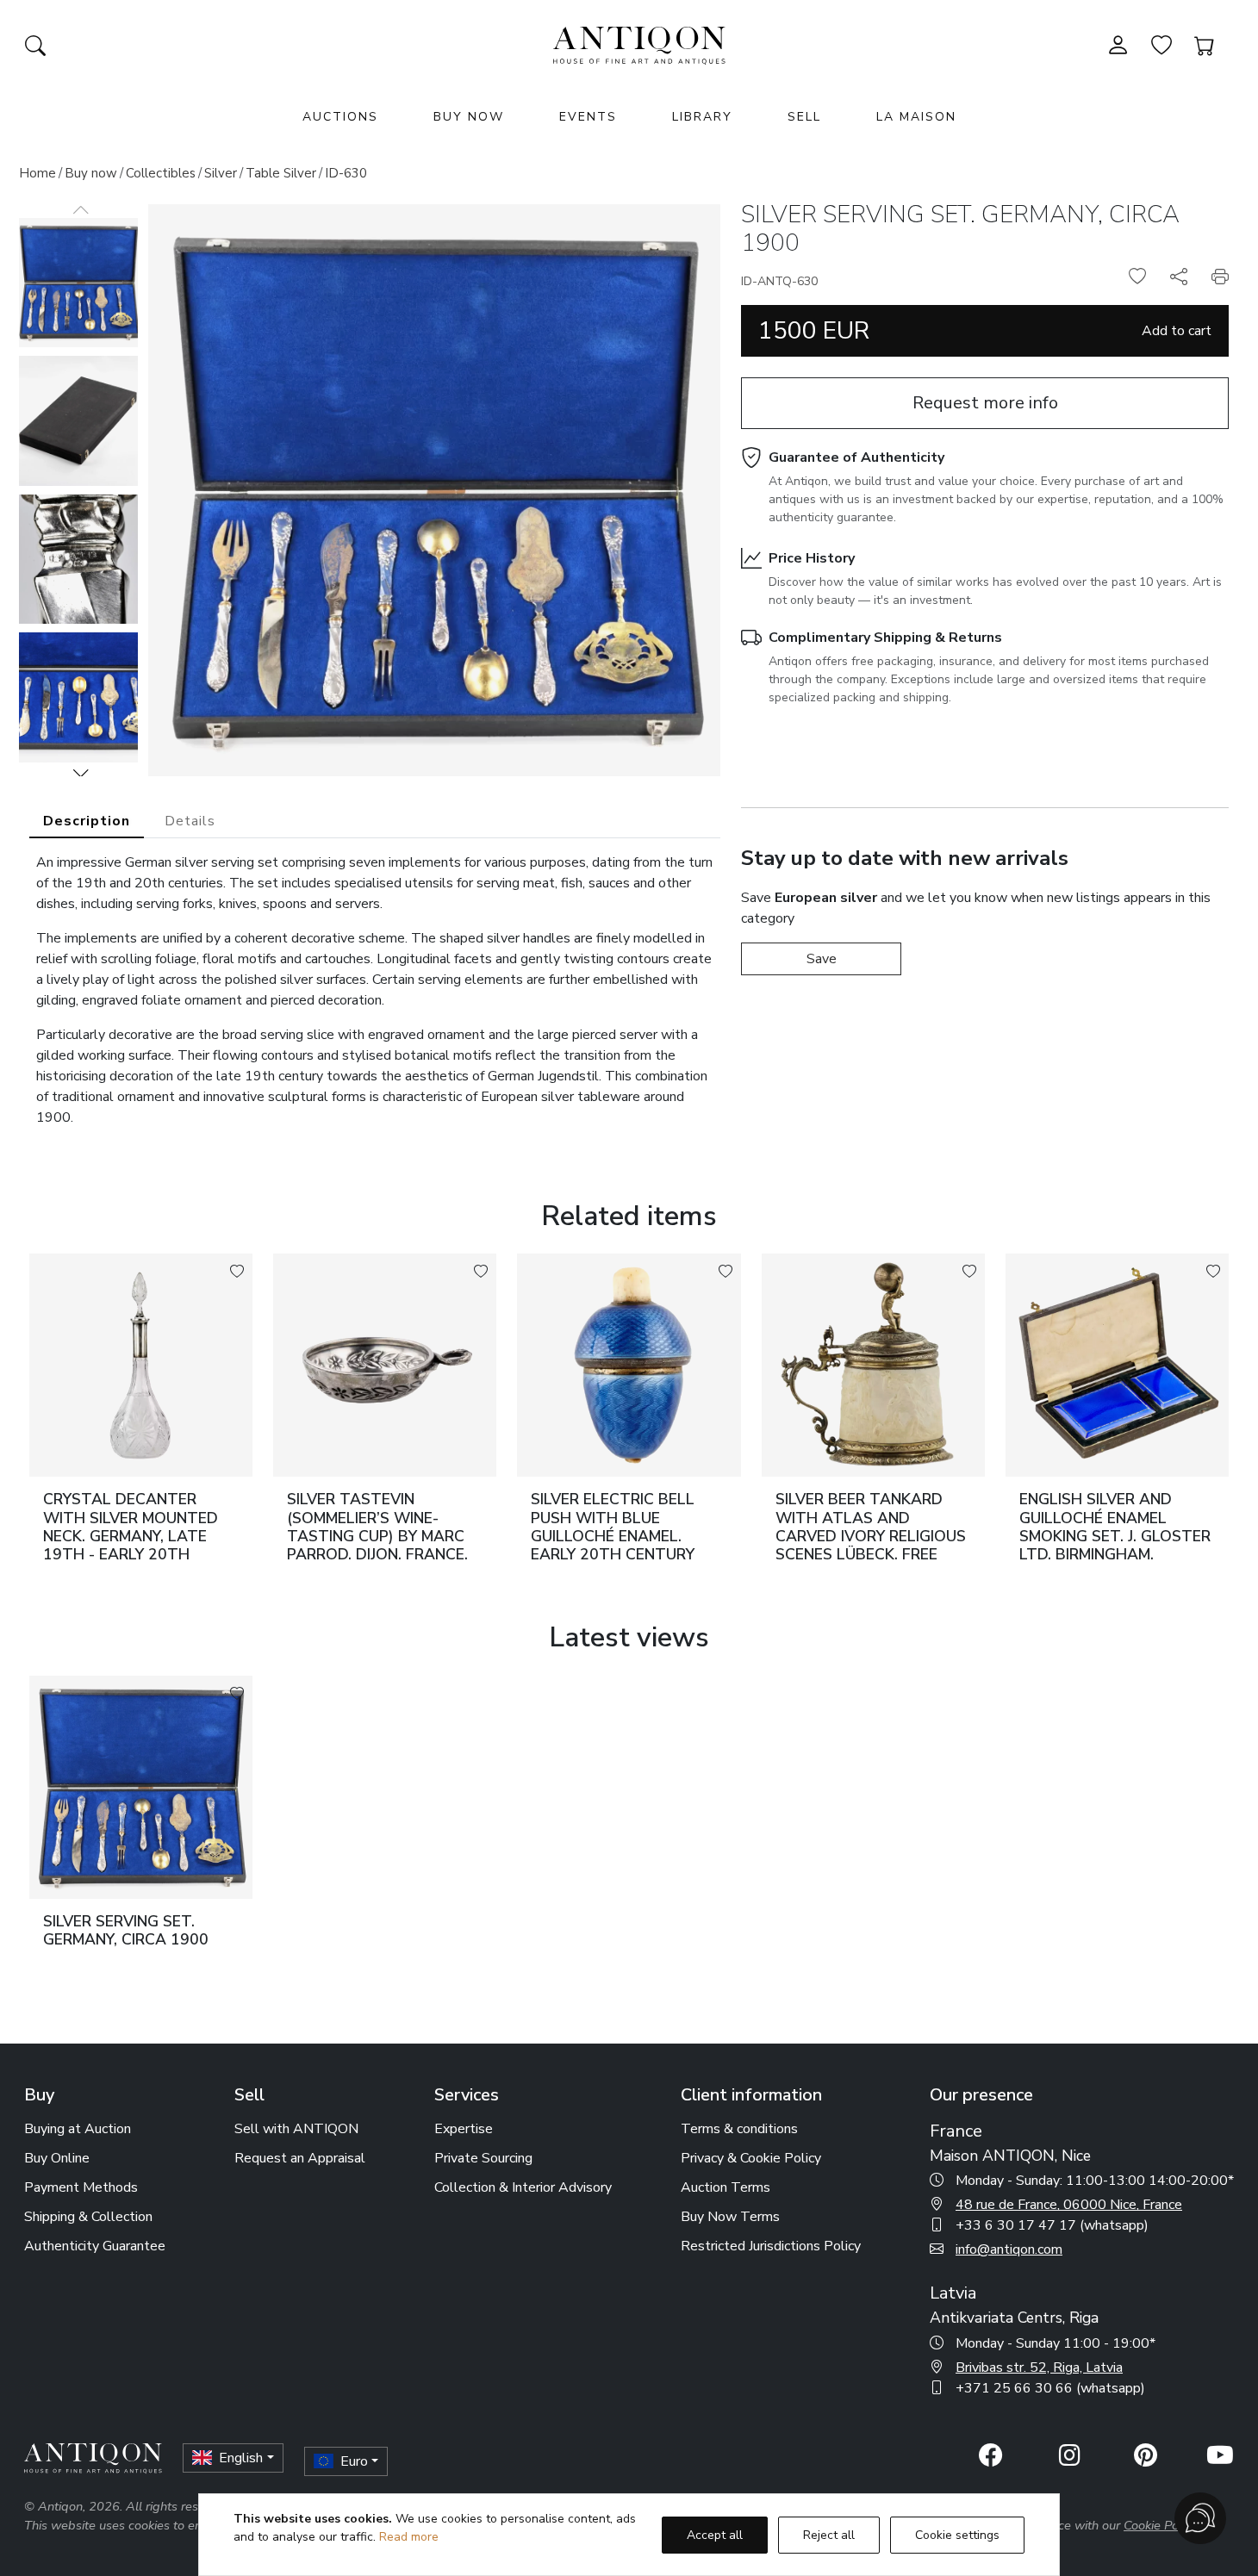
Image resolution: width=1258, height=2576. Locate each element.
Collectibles (161, 173)
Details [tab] (190, 821)
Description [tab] (87, 821)
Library (702, 117)
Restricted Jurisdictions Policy (771, 2246)
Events (588, 117)
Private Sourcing (483, 2158)
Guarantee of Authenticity (856, 457)
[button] (81, 773)
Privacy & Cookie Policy (751, 2158)
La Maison (916, 117)
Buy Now (469, 117)
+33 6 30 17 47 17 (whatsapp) (1052, 2225)
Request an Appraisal (300, 2158)
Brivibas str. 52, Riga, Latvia (1039, 2368)
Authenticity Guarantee (95, 2246)
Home (37, 173)
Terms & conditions (739, 2129)
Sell (804, 117)
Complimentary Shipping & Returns (885, 638)
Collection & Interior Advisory (523, 2187)
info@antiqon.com (1009, 2249)
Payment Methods (81, 2187)
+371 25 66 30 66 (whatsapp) (1050, 2388)
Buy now (91, 173)
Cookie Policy (1161, 2525)
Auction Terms (726, 2187)
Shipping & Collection (88, 2217)
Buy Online (57, 2158)
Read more (409, 2537)
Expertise (464, 2129)
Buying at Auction (78, 2129)
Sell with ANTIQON (296, 2129)
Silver (221, 173)
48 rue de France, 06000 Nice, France (1069, 2205)
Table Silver (281, 173)
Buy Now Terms (730, 2217)
